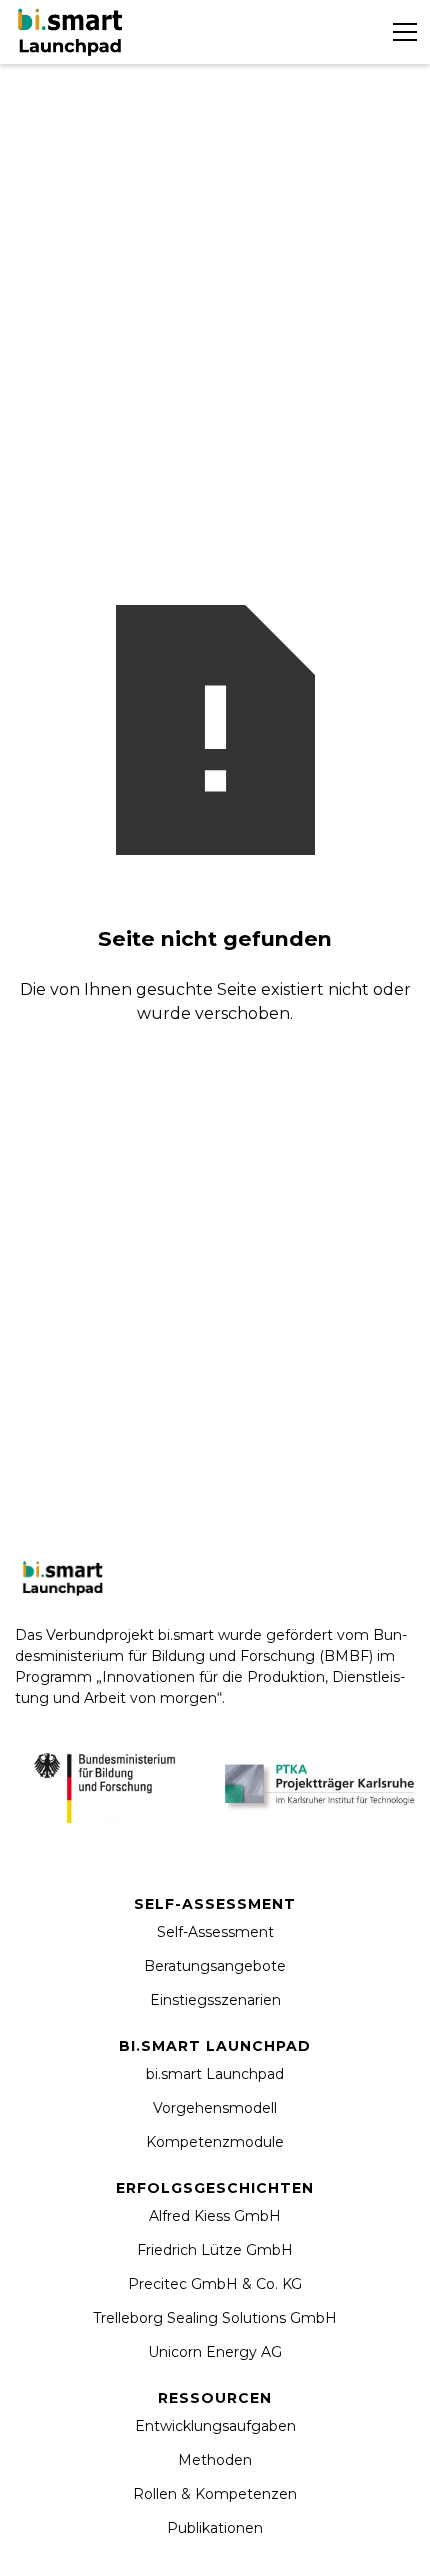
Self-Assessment (215, 1932)
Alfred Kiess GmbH (215, 2216)
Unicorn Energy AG (215, 2352)
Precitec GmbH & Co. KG (215, 2284)
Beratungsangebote (215, 1966)
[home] (73, 31)
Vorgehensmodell (215, 2108)
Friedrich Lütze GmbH (215, 2250)
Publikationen (215, 2528)
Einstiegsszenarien (215, 2000)
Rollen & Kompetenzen (215, 2494)
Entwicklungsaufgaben (215, 2426)
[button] (401, 32)
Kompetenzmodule (215, 2142)
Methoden (215, 2460)
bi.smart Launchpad (215, 2074)
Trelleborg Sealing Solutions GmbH (215, 2318)
